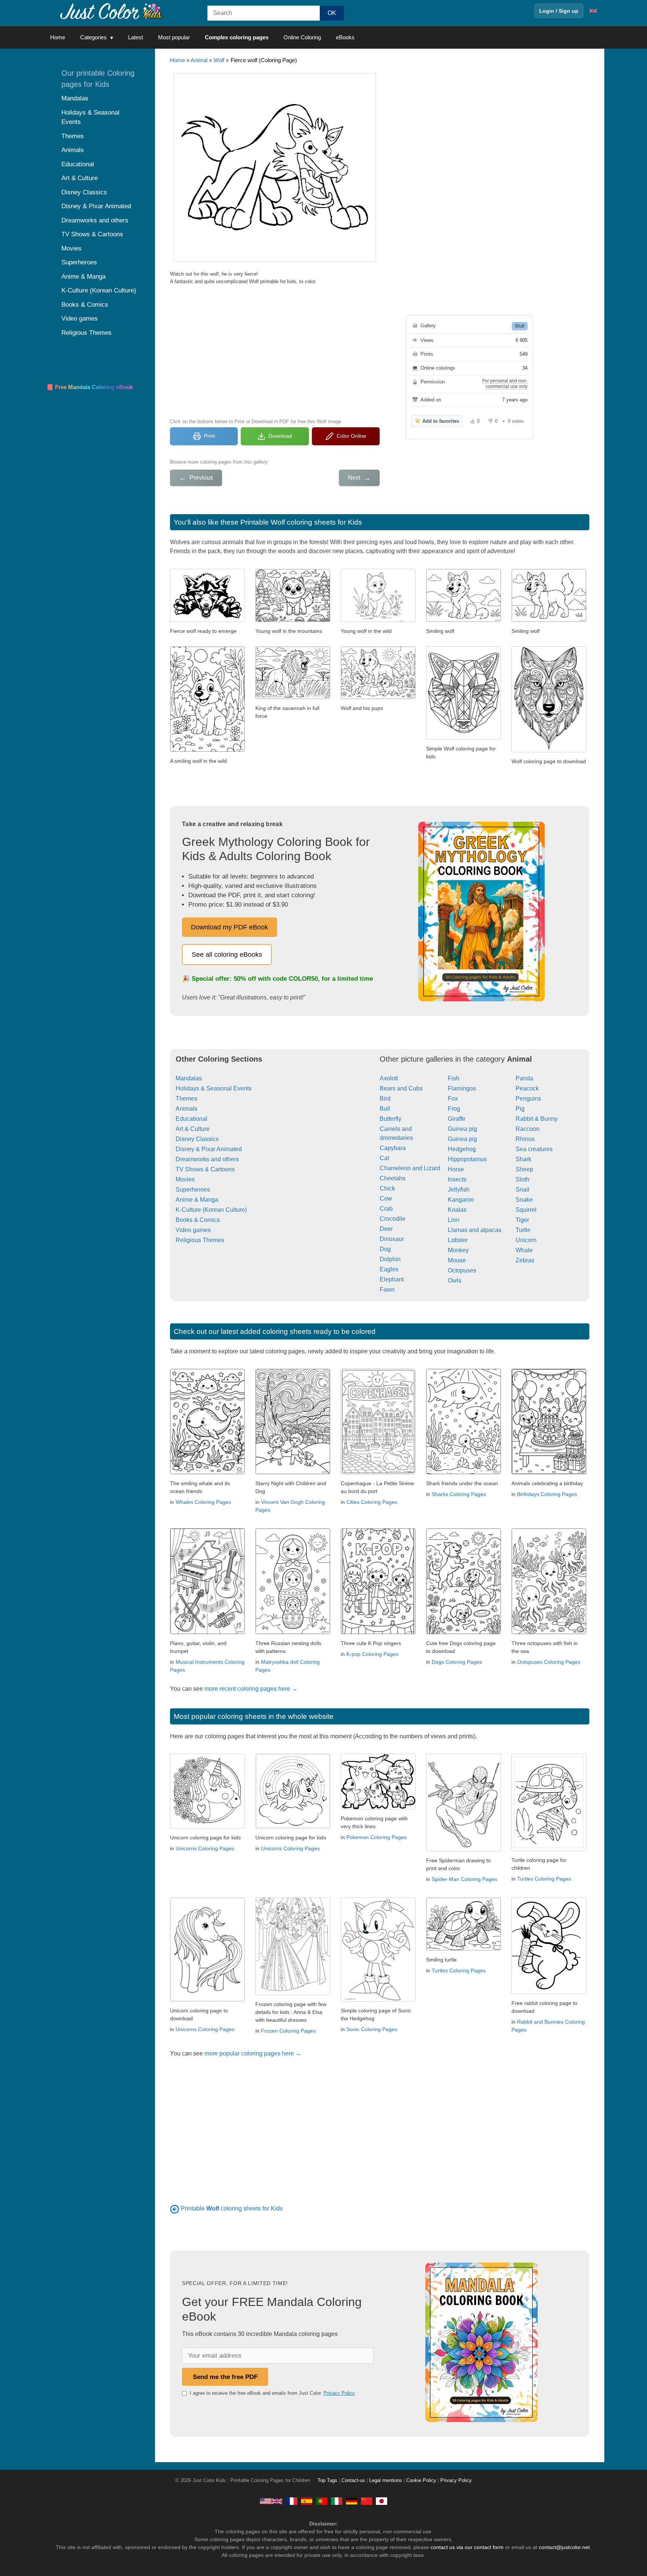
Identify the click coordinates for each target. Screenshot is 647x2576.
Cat (384, 1158)
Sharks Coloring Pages (459, 1494)
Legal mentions (386, 2481)
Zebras (525, 1260)
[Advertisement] (275, 351)
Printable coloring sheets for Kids (232, 2208)
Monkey (458, 1250)
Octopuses (462, 1270)
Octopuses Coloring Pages (549, 1662)
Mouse (457, 1260)
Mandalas (189, 1078)
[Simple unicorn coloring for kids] (293, 1826)
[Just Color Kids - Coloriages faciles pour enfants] (292, 2501)
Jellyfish (459, 1190)
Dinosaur (392, 1239)
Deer (386, 1229)
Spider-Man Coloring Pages (464, 1879)
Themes (186, 1099)
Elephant (392, 1279)
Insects (457, 1179)
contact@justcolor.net (564, 2547)
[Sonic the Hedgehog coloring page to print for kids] (378, 1999)
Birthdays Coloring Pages (547, 1494)
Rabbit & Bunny (537, 1119)
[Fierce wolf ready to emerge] (207, 620)
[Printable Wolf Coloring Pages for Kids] (175, 2208)
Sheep (524, 1169)
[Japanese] (382, 2501)
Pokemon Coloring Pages (376, 1837)
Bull (385, 1109)
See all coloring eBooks (227, 955)
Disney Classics (197, 1139)
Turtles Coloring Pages (544, 1879)
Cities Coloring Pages (372, 1502)
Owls (455, 1281)
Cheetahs (393, 1178)
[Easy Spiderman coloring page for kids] (464, 1849)
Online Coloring (302, 37)
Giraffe (457, 1119)
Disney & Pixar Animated (209, 1149)
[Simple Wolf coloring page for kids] (464, 738)
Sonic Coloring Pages (372, 2029)
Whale (524, 1250)
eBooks (345, 37)
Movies (185, 1179)
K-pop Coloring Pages (372, 1654)
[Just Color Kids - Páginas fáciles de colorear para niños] (307, 2501)
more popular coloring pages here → (253, 2053)
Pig (520, 1109)
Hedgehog (462, 1149)
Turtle (523, 1230)
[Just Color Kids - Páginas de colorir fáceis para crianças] (322, 2501)
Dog (385, 1249)
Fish (454, 1078)
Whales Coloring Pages (203, 1502)
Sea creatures (534, 1149)
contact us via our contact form (467, 2547)
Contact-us (353, 2481)
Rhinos (525, 1139)
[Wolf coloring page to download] (549, 750)
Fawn (387, 1289)
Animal (199, 60)
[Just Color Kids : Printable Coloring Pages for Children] (112, 11)
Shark (523, 1159)
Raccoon (528, 1129)
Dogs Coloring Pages (457, 1662)
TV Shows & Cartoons (205, 1169)
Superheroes (193, 1190)
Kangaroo (461, 1200)
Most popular (174, 37)
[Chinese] (367, 2501)
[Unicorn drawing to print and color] (207, 1999)
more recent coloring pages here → (251, 1689)
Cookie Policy (421, 2481)
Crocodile (393, 1219)
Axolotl (389, 1078)
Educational (192, 1119)
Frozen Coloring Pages (288, 2031)
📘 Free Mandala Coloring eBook (90, 387)
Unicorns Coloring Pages (205, 1848)
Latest (136, 37)
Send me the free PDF (225, 2377)
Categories (93, 37)
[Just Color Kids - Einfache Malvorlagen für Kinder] (352, 2501)
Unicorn (526, 1240)
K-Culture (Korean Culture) (211, 1210)
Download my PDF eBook (230, 927)
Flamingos (462, 1088)
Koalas (457, 1210)
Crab (386, 1209)
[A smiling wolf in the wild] (207, 750)
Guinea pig (462, 1129)
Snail (523, 1190)
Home (58, 37)
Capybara (393, 1148)
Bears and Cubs (401, 1088)
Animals (186, 1109)
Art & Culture (193, 1129)
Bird (385, 1099)
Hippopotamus (467, 1159)
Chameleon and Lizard (410, 1168)
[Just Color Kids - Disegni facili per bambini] (337, 2501)
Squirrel (526, 1210)
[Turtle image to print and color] (549, 1849)
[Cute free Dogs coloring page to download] (464, 1632)
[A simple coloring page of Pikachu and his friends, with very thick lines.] (378, 1807)
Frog (454, 1109)
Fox (453, 1099)
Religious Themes (200, 1240)
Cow (386, 1199)
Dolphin (390, 1259)
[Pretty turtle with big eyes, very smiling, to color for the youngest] (464, 1949)
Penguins (528, 1099)
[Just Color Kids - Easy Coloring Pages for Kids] (271, 2501)
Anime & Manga (197, 1200)
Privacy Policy (339, 2393)
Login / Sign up (559, 11)
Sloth (523, 1179)
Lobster (458, 1240)
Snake (524, 1200)
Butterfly (391, 1119)
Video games (193, 1230)
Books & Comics (198, 1220)
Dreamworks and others (207, 1159)
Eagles (389, 1269)
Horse (456, 1169)
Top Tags (327, 2481)
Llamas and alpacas (475, 1230)
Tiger (522, 1220)
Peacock (527, 1088)
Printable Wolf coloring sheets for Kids (301, 522)
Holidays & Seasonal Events (214, 1088)
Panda (524, 1078)
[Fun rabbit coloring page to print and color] (549, 1992)
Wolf (219, 60)
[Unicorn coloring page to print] (207, 1826)
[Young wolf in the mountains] (293, 620)
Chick (387, 1188)
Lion (454, 1220)
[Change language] (593, 11)
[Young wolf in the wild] (378, 620)
